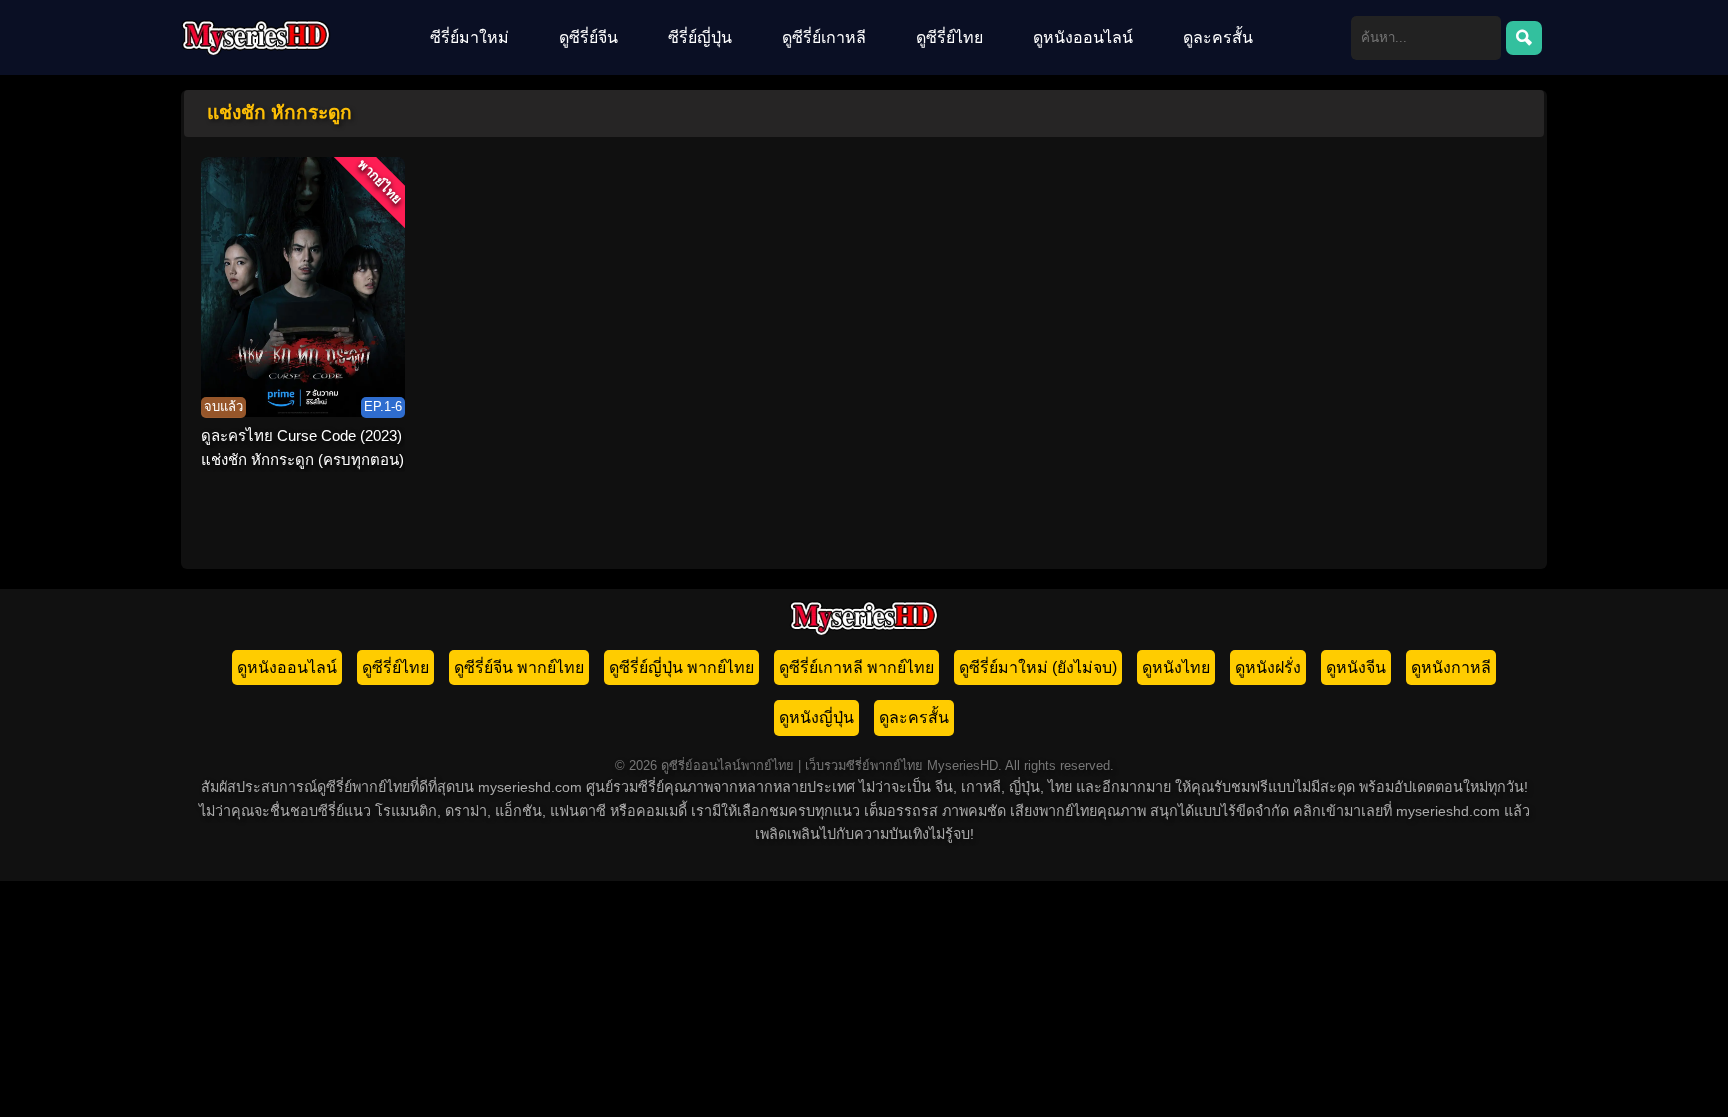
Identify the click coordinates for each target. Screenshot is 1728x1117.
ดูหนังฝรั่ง (1268, 667)
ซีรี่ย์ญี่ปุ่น (700, 37)
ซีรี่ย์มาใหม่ (469, 37)
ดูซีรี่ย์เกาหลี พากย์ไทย (856, 667)
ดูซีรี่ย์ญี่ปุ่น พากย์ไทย (681, 667)
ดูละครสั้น (1218, 37)
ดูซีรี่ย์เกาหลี (824, 37)
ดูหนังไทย (1176, 667)
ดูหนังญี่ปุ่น (816, 717)
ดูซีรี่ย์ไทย (949, 37)
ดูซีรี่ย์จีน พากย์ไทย (519, 667)
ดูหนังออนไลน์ (1083, 37)
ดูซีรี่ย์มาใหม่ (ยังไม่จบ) (1038, 667)
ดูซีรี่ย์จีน (588, 37)
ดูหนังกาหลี (1451, 667)
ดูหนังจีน (1356, 667)
